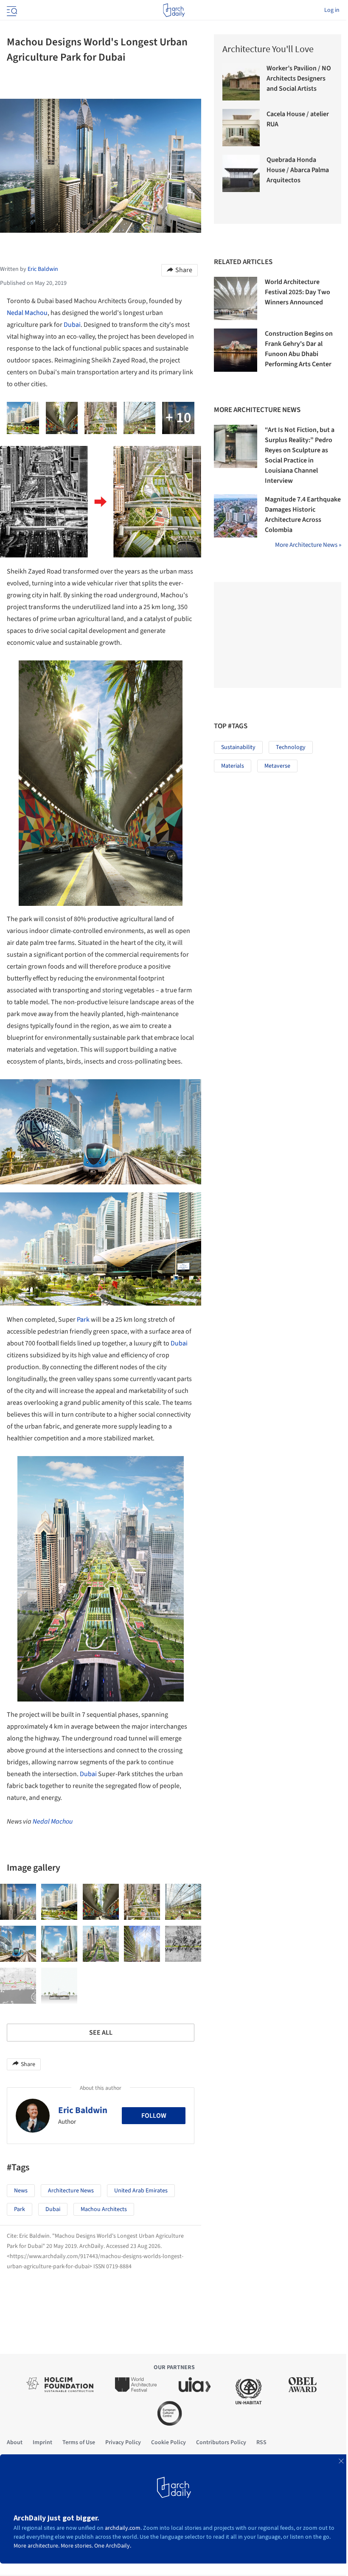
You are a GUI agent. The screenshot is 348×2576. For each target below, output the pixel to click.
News (21, 2191)
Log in (332, 10)
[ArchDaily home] (174, 10)
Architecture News (71, 2191)
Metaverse (277, 766)
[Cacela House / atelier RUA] (241, 128)
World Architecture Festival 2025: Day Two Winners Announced (297, 292)
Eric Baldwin (83, 2110)
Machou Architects (104, 2209)
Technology (291, 747)
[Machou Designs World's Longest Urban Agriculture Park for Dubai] (18, 1902)
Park (83, 1320)
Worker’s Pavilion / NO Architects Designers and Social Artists (299, 78)
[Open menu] (11, 10)
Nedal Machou (27, 313)
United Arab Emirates (141, 2191)
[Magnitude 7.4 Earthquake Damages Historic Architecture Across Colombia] (236, 516)
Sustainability (238, 747)
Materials (233, 766)
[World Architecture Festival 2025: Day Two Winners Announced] (236, 298)
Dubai (72, 325)
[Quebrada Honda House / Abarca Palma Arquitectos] (241, 173)
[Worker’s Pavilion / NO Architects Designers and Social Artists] (241, 82)
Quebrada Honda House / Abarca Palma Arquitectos (298, 170)
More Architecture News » (308, 545)
